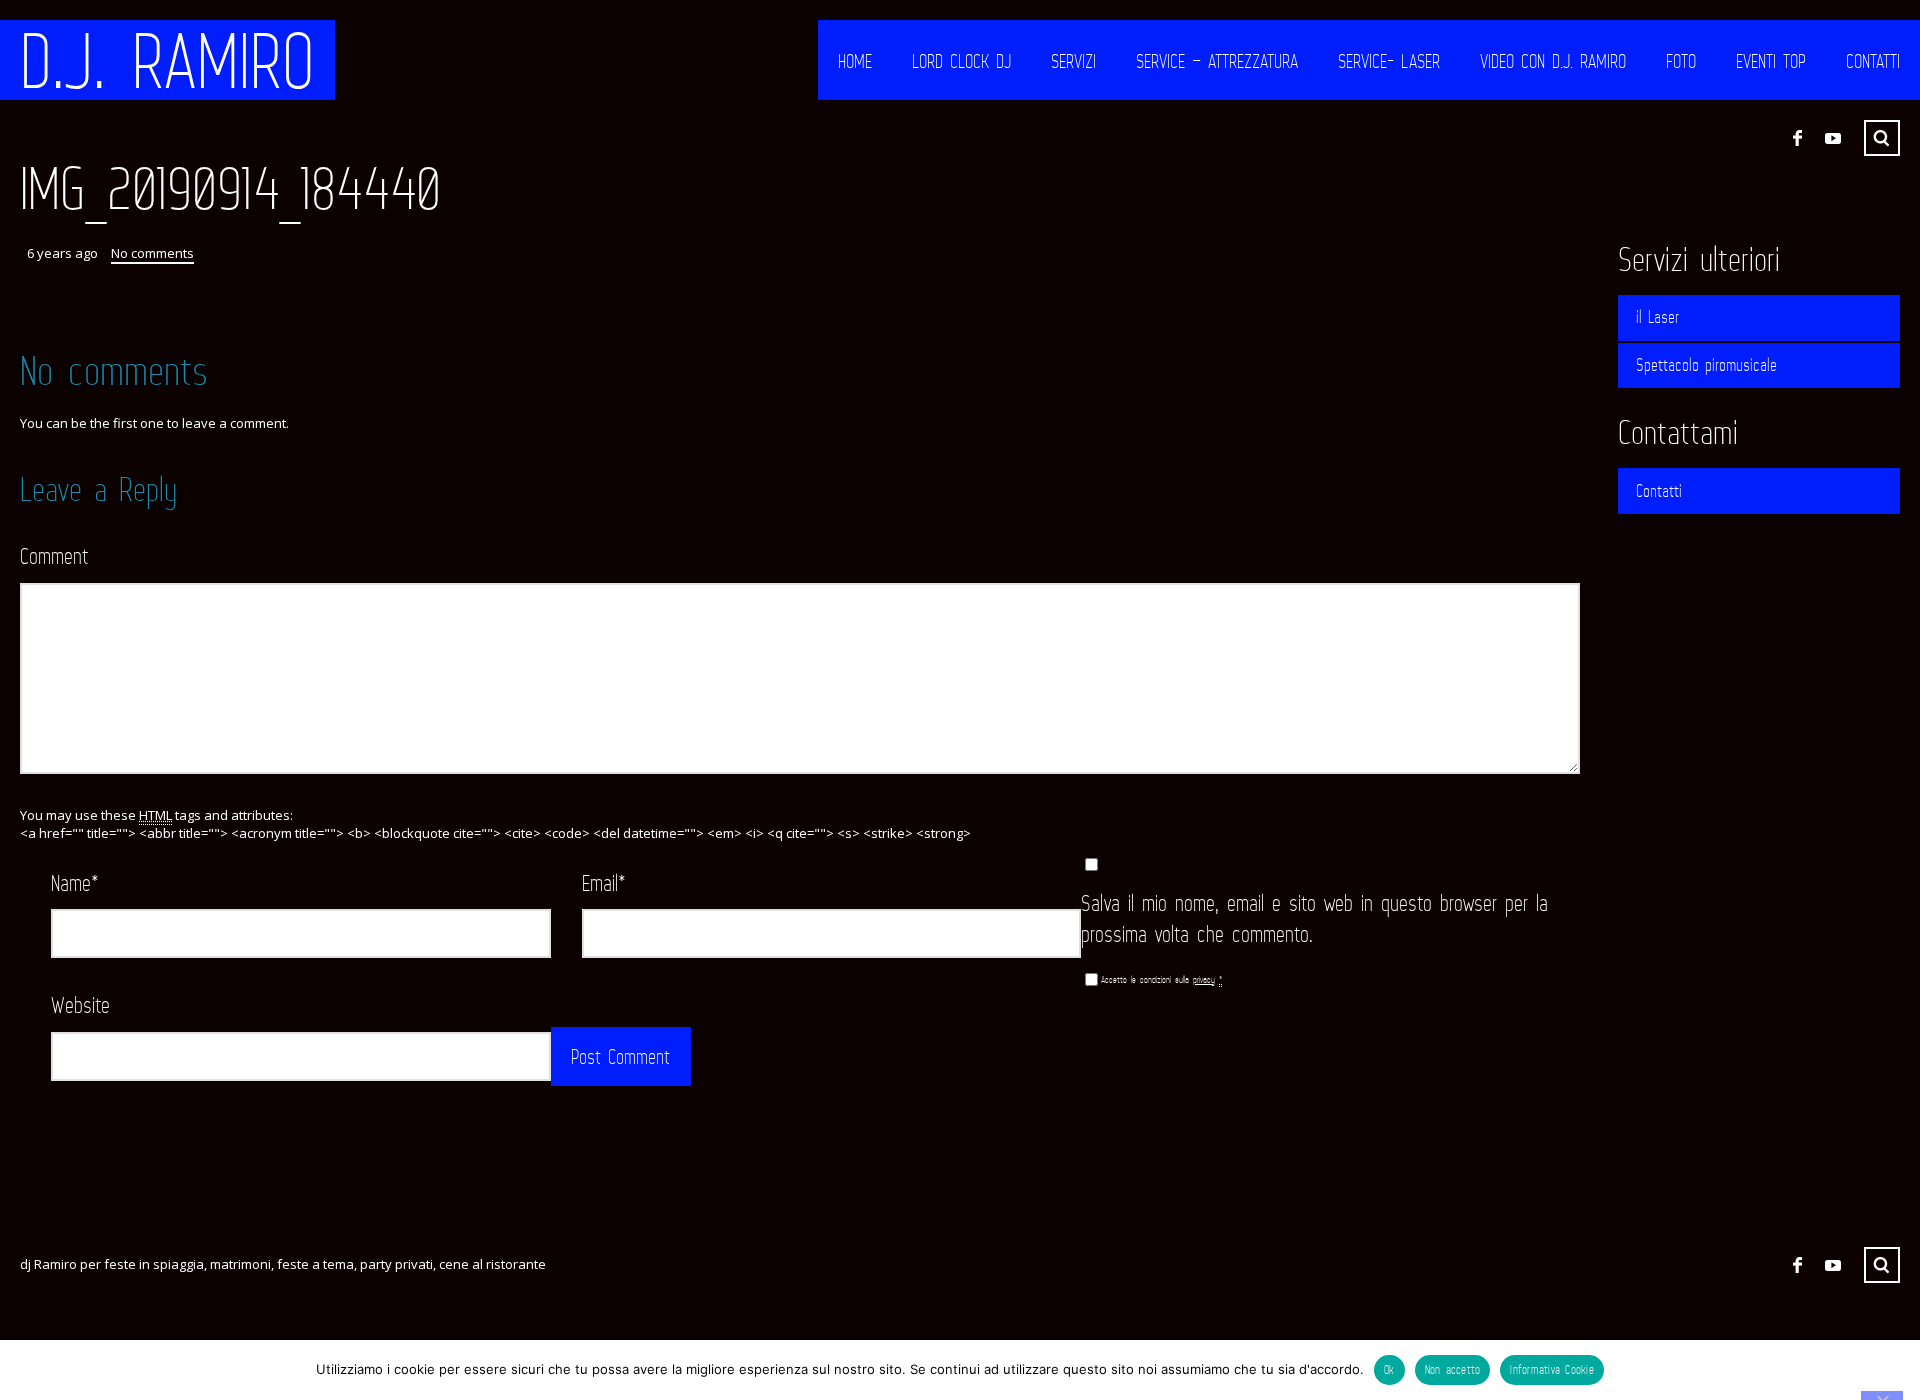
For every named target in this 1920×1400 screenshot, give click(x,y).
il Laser (1657, 317)
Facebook (1797, 138)
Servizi (1073, 61)
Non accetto (1453, 1369)
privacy (1204, 979)
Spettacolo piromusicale (1706, 365)
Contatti (1873, 61)
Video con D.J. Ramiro (1553, 61)
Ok (1389, 1369)
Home (855, 61)
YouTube (1833, 138)
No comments (152, 253)
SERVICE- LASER (1389, 61)
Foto (1681, 61)
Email (604, 882)
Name (75, 882)
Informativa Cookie (1552, 1369)
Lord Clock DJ (961, 61)
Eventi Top (1771, 61)
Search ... (1882, 138)
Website (80, 1004)
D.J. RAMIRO (167, 60)
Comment (54, 555)
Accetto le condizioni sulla (1161, 979)
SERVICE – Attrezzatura (1217, 61)
